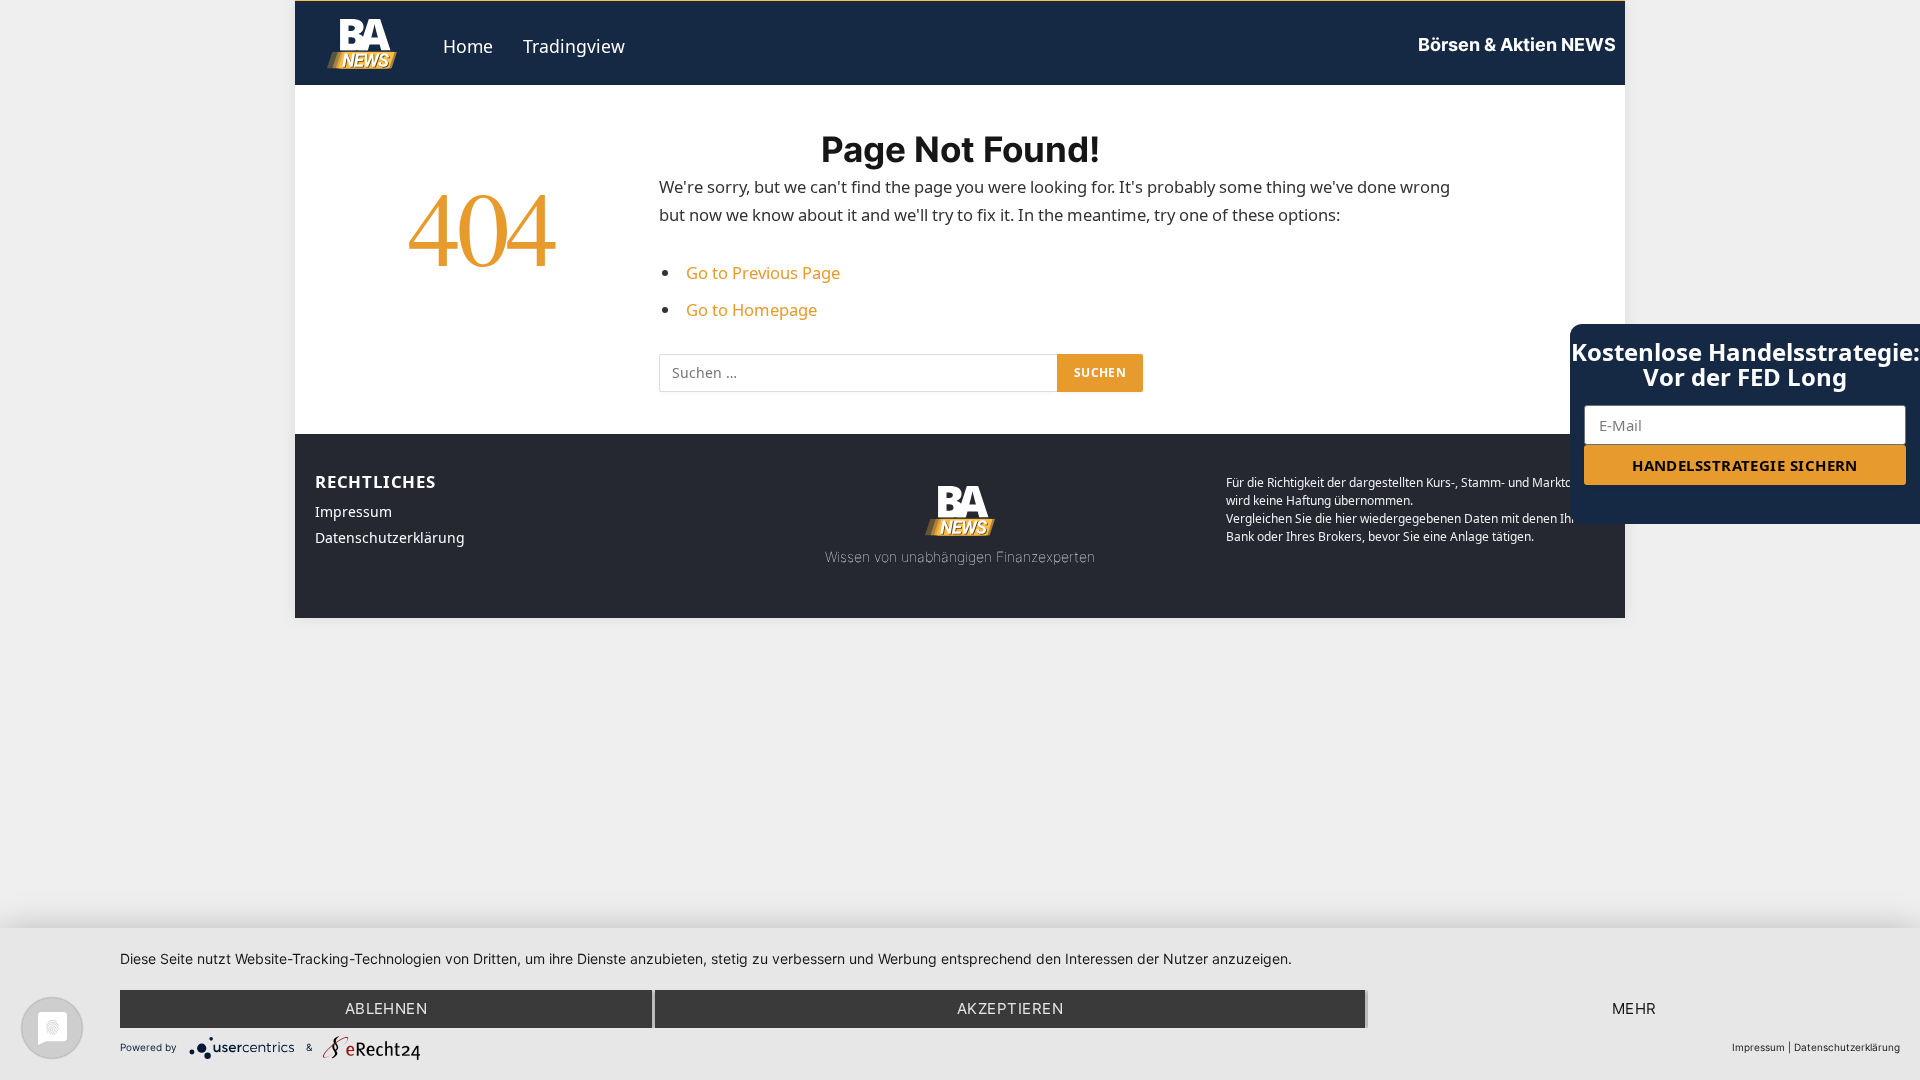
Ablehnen (386, 1008)
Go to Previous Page (763, 272)
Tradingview (574, 46)
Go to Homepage (751, 309)
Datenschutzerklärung (1847, 1047)
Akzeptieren (1010, 1008)
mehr (1634, 1008)
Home (468, 46)
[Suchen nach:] (859, 373)
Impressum (1758, 1047)
